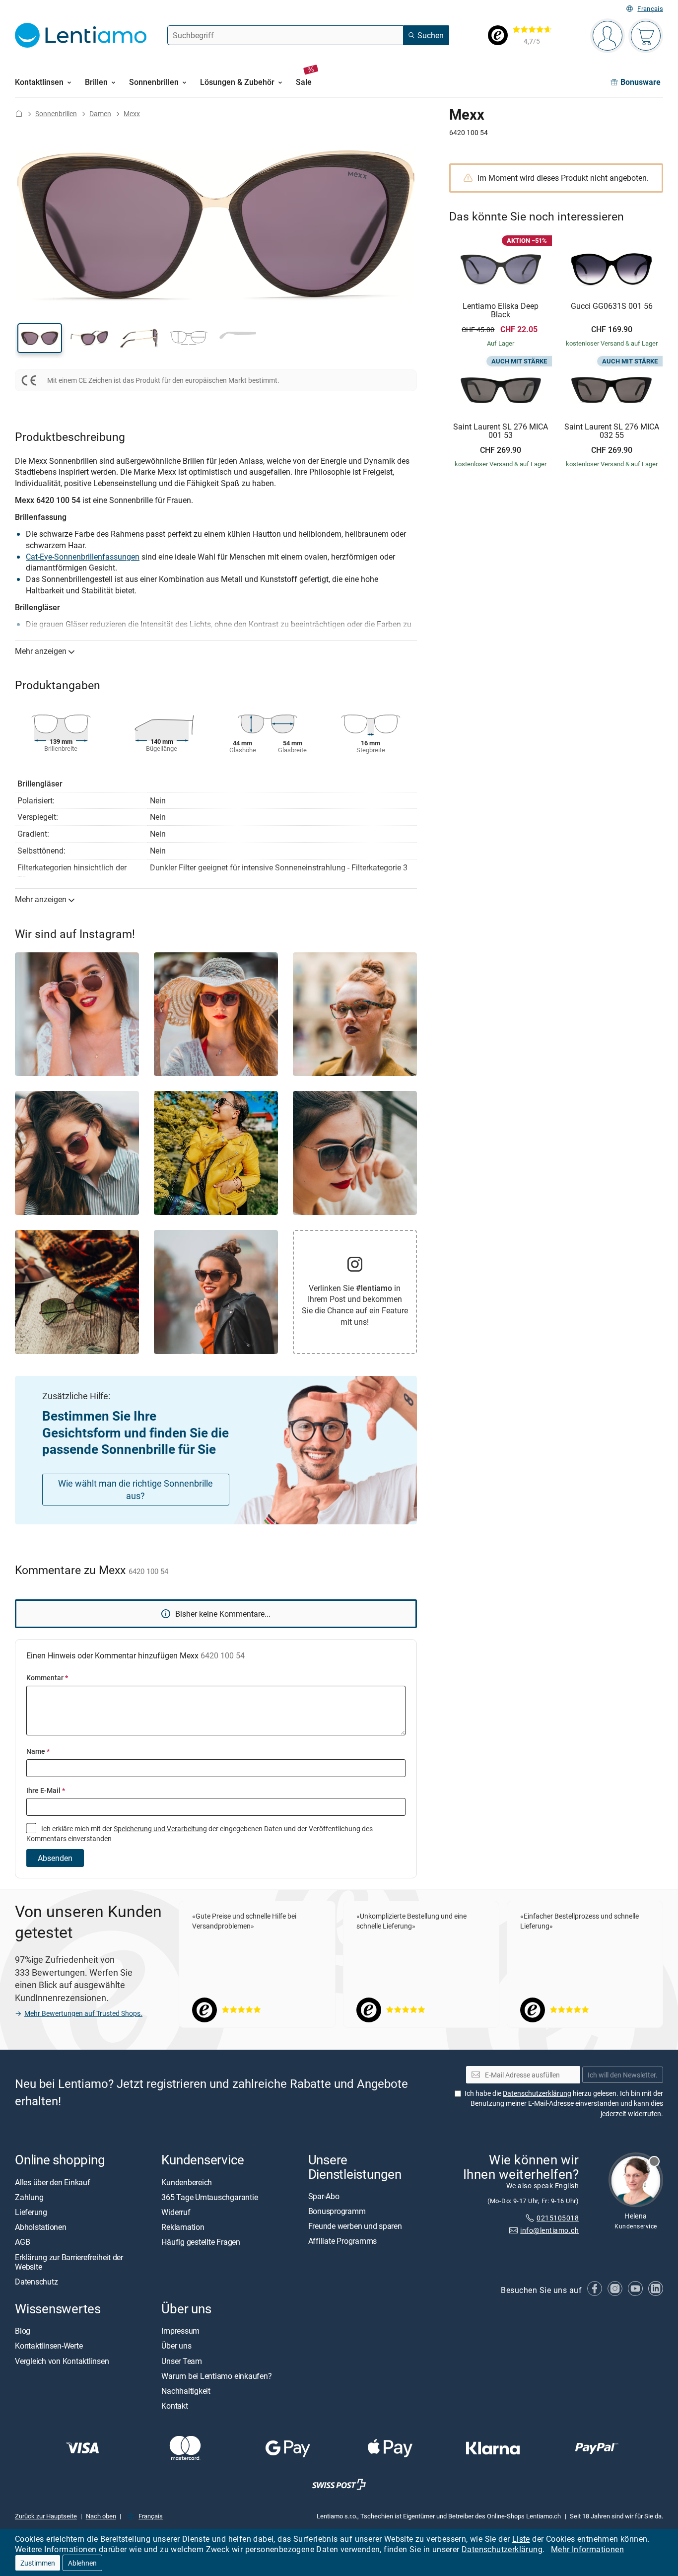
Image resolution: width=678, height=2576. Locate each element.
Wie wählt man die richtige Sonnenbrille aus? (136, 1489)
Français (650, 9)
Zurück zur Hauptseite (46, 2516)
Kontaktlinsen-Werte (49, 2346)
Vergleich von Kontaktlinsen (62, 2361)
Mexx (132, 113)
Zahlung (29, 2197)
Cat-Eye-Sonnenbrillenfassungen (83, 557)
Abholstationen (41, 2227)
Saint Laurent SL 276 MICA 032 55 (612, 431)
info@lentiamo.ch (549, 2230)
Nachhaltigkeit (186, 2391)
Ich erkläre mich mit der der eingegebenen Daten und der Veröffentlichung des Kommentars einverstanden (200, 1833)
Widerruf (176, 2212)
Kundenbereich (187, 2182)
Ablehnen (82, 2563)
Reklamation (183, 2227)
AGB (22, 2242)
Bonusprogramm (337, 2211)
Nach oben (101, 2516)
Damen (100, 113)
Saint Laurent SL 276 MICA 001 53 (501, 431)
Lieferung (31, 2212)
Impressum (180, 2331)
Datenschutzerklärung (502, 2549)
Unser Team (182, 2361)
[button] (40, 338)
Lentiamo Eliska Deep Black (501, 311)
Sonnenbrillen (56, 113)
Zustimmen (38, 2563)
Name (38, 1751)
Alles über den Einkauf (53, 2182)
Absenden (55, 1858)
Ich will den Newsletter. (623, 2075)
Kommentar (47, 1678)
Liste (521, 2539)
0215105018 (558, 2218)
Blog (23, 2331)
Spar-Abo (324, 2196)
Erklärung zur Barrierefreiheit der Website (69, 2262)
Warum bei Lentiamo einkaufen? (216, 2376)
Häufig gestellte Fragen (201, 2242)
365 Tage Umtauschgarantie (209, 2197)
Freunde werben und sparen (355, 2226)
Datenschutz (36, 2282)
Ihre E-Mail (46, 1790)
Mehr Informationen (587, 2549)
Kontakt (174, 2406)
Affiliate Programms (342, 2241)
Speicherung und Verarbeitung (160, 1828)
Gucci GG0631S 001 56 (612, 306)
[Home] (19, 113)
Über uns (176, 2346)
